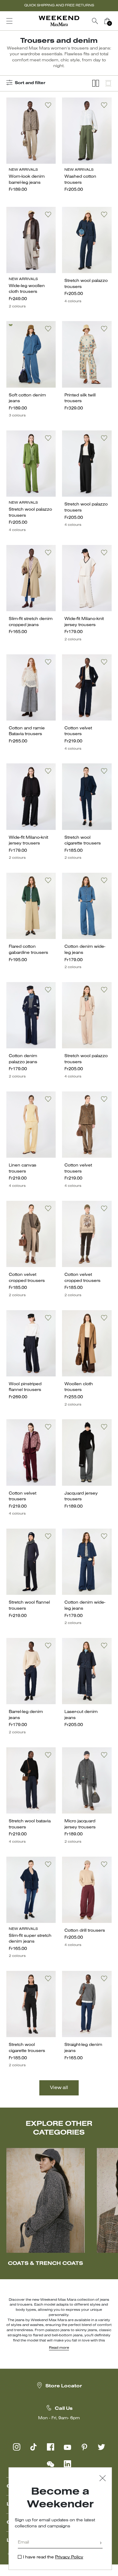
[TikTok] (34, 2447)
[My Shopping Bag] (107, 21)
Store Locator (64, 2386)
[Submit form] (101, 2543)
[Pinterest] (84, 2447)
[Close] (103, 2479)
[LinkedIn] (67, 2464)
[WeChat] (51, 2464)
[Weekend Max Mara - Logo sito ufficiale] (59, 21)
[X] (101, 2447)
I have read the (53, 2557)
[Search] (95, 21)
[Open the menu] (9, 21)
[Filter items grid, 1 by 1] (108, 83)
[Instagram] (17, 2447)
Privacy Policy (69, 2557)
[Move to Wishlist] (48, 105)
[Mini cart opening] (116, 21)
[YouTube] (67, 2447)
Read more (59, 2348)
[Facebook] (51, 2447)
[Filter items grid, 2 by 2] (96, 83)
